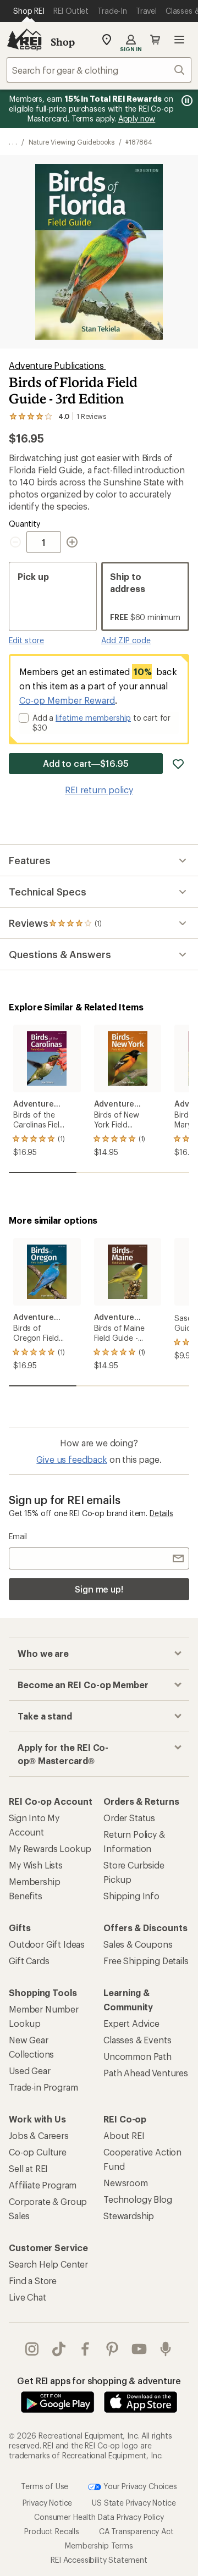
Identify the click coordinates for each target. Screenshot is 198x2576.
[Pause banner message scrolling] (186, 101)
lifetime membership (93, 718)
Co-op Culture (38, 2152)
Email (18, 1536)
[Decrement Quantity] (18, 542)
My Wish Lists (36, 1865)
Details (161, 1513)
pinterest (112, 2349)
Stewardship (129, 2216)
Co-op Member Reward (67, 700)
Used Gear (30, 2071)
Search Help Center (48, 2264)
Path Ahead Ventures (146, 2073)
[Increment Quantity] (72, 542)
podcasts (166, 2349)
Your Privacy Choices (139, 2486)
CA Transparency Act (136, 2531)
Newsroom (126, 2183)
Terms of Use (45, 2486)
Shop (63, 42)
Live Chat (28, 2297)
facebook (86, 2349)
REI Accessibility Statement (99, 2560)
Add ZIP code (126, 640)
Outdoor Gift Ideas (47, 1944)
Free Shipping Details (146, 1961)
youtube (139, 2349)
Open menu (179, 40)
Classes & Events (137, 2040)
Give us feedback (71, 1459)
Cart (155, 40)
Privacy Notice (48, 2503)
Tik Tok (59, 2349)
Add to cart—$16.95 (86, 763)
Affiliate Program (43, 2185)
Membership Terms (99, 2545)
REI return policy (99, 790)
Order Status (129, 1818)
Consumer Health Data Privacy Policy (99, 2517)
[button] (99, 252)
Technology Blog (138, 2199)
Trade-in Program (43, 2087)
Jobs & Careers (39, 2135)
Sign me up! (99, 1589)
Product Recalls (52, 2531)
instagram (32, 2349)
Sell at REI (28, 2168)
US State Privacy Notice (134, 2503)
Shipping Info (131, 1896)
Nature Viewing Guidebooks (71, 142)
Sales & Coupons (138, 1944)
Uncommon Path (137, 2056)
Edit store (26, 640)
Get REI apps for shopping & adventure (99, 2381)
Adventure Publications (57, 365)
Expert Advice (131, 2023)
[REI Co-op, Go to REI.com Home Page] (24, 40)
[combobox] (99, 70)
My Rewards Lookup (50, 1848)
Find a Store (33, 2281)
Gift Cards (29, 1961)
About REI (124, 2135)
